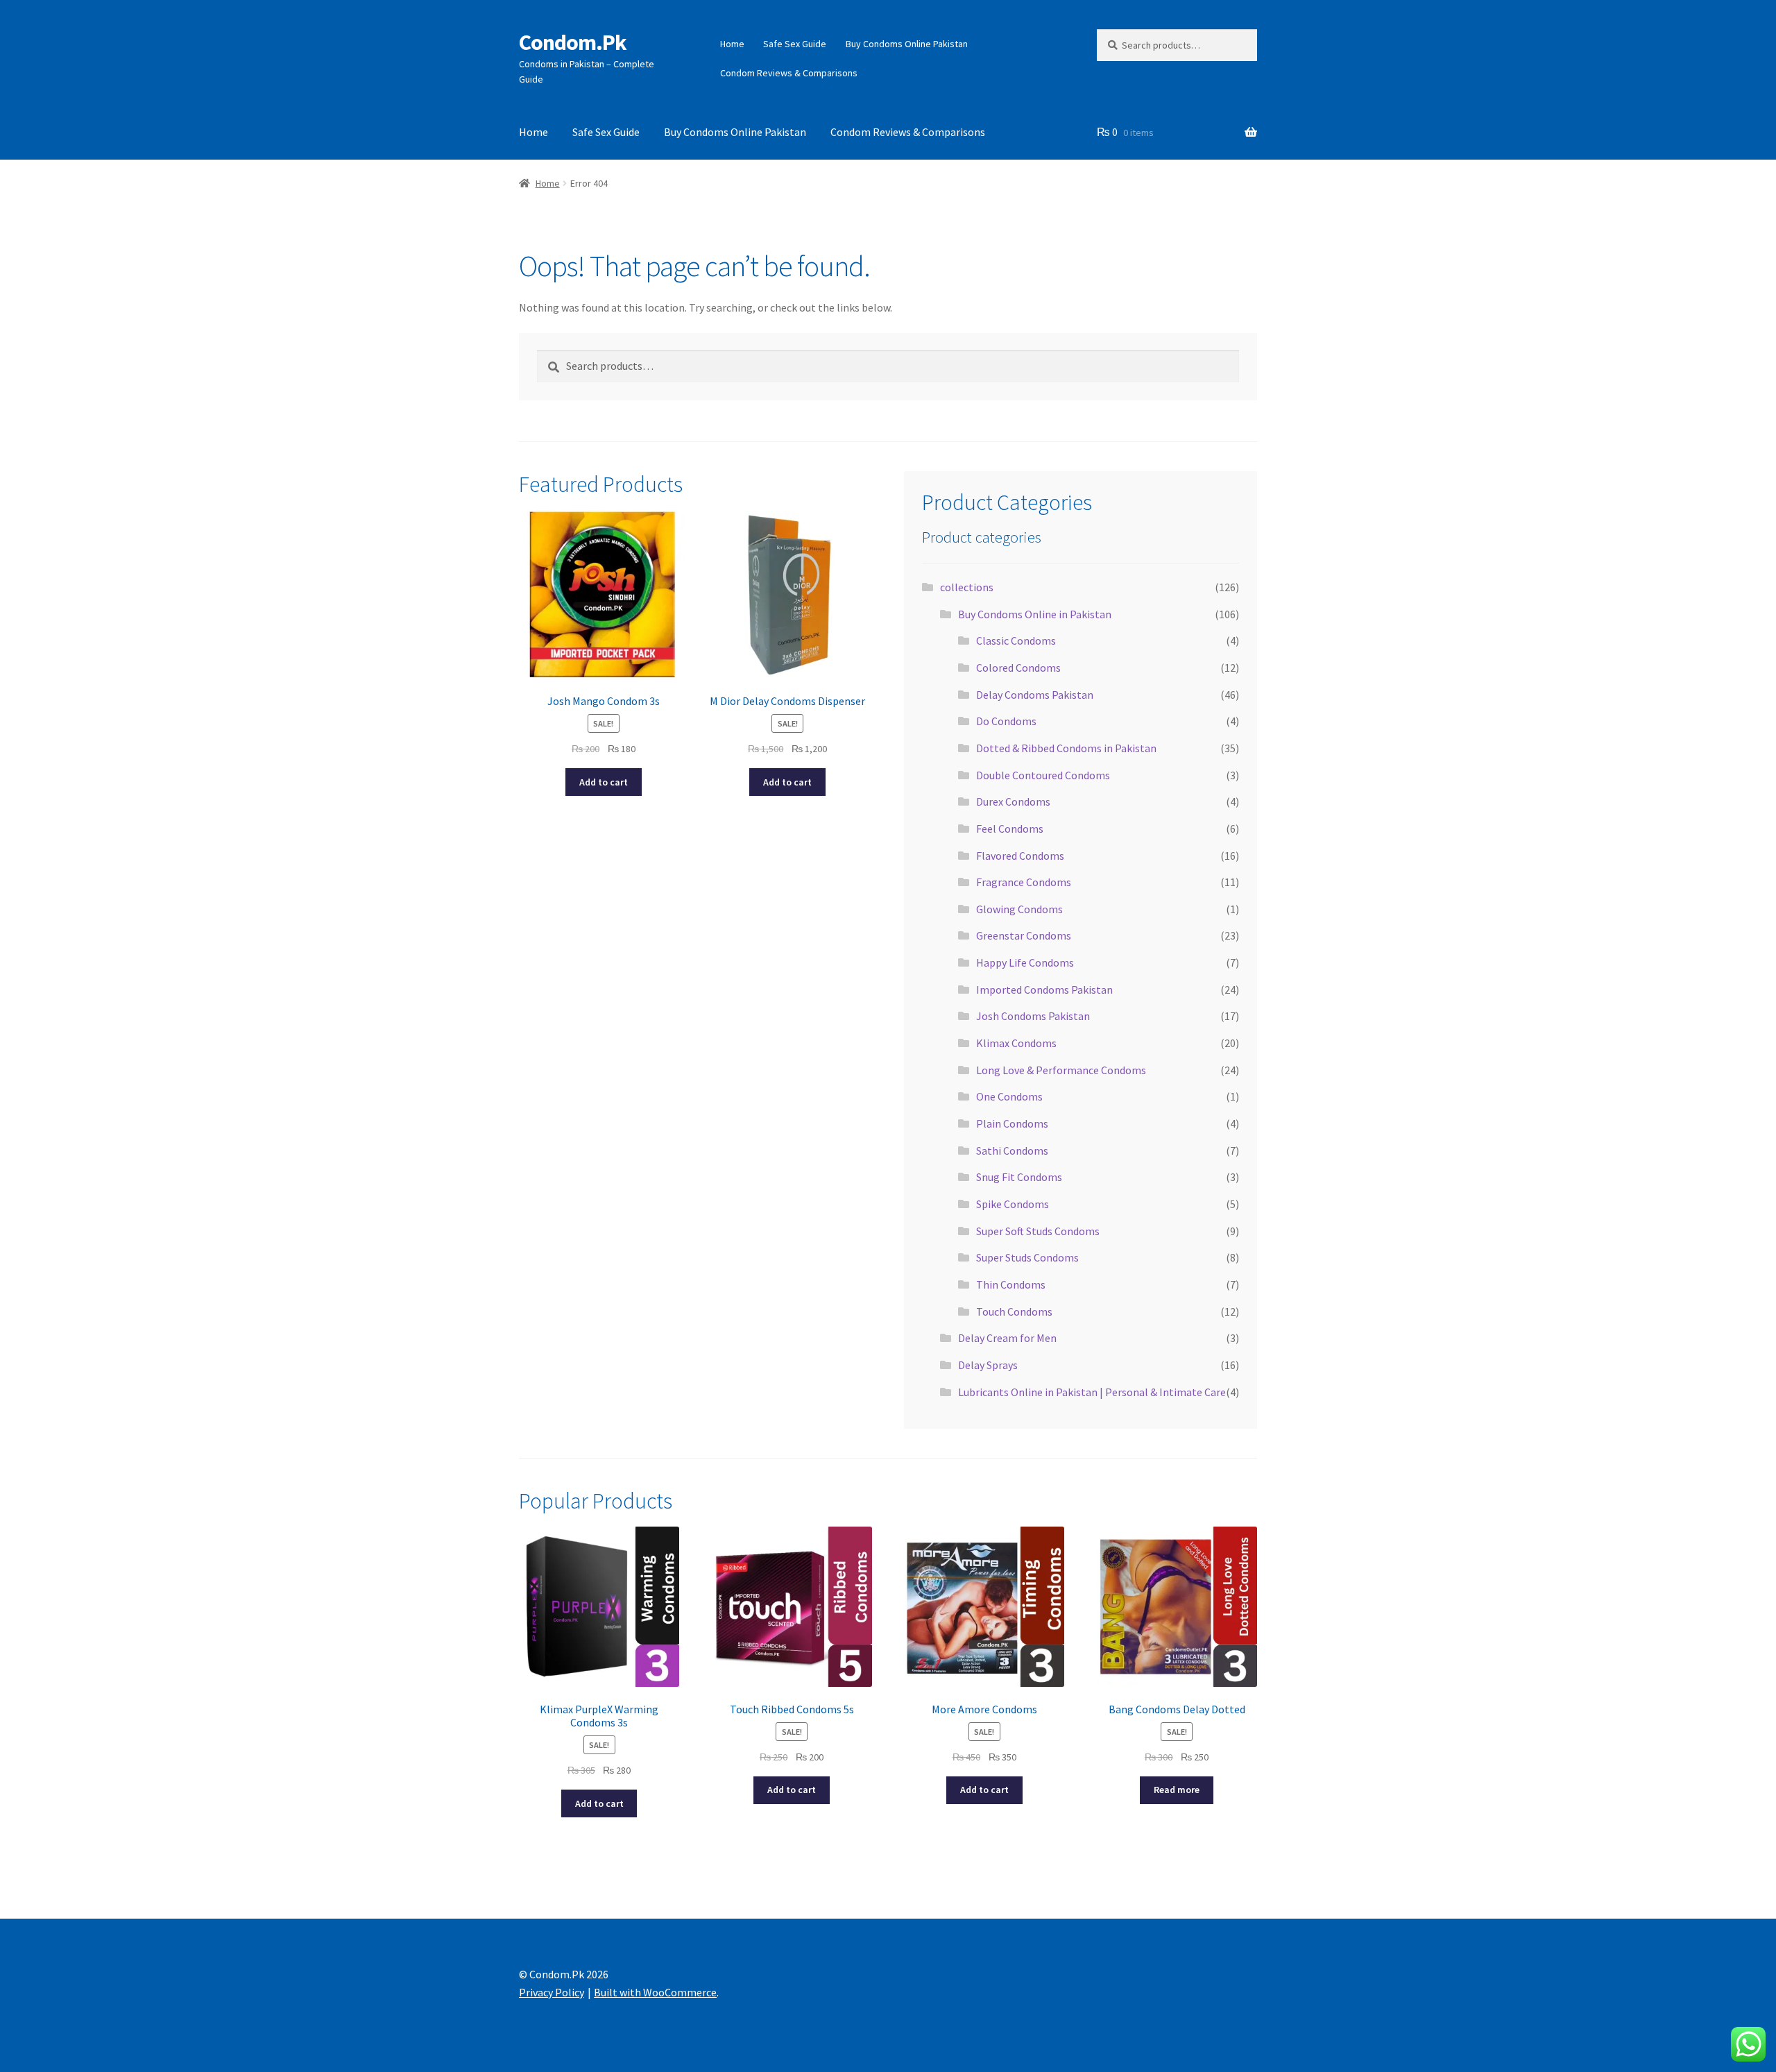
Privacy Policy (552, 1992)
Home (732, 44)
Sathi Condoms (1012, 1150)
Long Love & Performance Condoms (1061, 1070)
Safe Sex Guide (795, 44)
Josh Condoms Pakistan (1033, 1016)
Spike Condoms (1013, 1204)
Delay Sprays (988, 1365)
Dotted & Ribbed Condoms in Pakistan (1066, 748)
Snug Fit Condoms (1019, 1177)
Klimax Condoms (1016, 1043)
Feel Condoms (1010, 829)
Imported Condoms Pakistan (1044, 990)
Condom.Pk (573, 42)
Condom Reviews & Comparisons (789, 73)
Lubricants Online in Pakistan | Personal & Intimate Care (1092, 1392)
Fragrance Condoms (1024, 882)
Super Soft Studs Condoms (1038, 1231)
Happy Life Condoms (1025, 962)
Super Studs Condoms (1027, 1257)
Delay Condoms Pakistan (1035, 695)
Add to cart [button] (604, 782)
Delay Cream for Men (1007, 1338)
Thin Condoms (1011, 1284)
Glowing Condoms (1019, 909)
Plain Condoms (1012, 1123)
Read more (1177, 1790)
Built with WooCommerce (655, 1992)
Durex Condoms (1013, 801)
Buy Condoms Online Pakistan (907, 44)
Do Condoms (1006, 721)
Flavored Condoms (1020, 856)
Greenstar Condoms (1024, 935)
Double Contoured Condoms (1043, 775)
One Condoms (1009, 1096)
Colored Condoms (1018, 668)
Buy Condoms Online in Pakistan (1035, 614)
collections (967, 587)
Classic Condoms (1016, 640)
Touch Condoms (1014, 1311)
